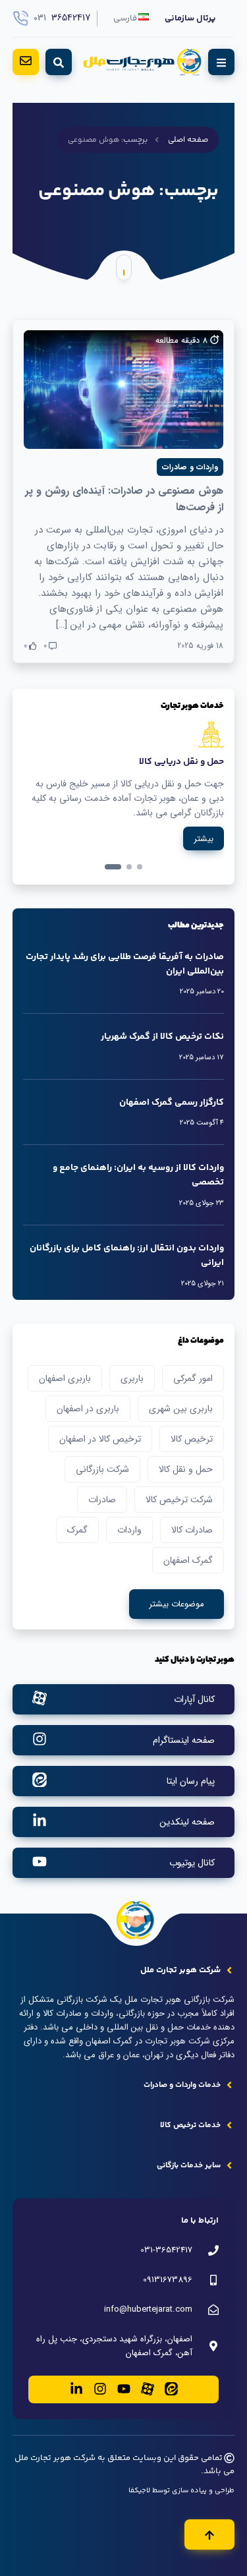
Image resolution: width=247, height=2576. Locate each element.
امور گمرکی (193, 1378)
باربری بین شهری (181, 1409)
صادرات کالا (192, 1530)
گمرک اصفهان (188, 1560)
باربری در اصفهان (88, 1409)
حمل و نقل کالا (186, 1469)
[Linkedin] (76, 2390)
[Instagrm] (100, 2390)
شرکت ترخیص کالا (179, 1500)
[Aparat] (148, 2390)
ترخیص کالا (192, 1439)
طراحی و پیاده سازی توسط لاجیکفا (181, 2491)
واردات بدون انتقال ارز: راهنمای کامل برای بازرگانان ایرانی (127, 1256)
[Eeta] (171, 2390)
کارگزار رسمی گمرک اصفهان (172, 1103)
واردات (129, 1530)
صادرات (102, 1500)
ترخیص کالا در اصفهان (100, 1439)
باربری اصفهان (65, 1378)
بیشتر (204, 839)
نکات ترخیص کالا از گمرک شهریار (162, 1037)
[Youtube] (124, 2390)
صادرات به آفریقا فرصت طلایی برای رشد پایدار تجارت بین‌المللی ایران (125, 964)
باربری (132, 1378)
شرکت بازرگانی (102, 1469)
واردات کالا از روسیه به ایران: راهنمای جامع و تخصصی (138, 1175)
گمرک (77, 1530)
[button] (140, 867)
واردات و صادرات (190, 467)
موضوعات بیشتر (177, 1604)
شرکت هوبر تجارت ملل (55, 2458)
